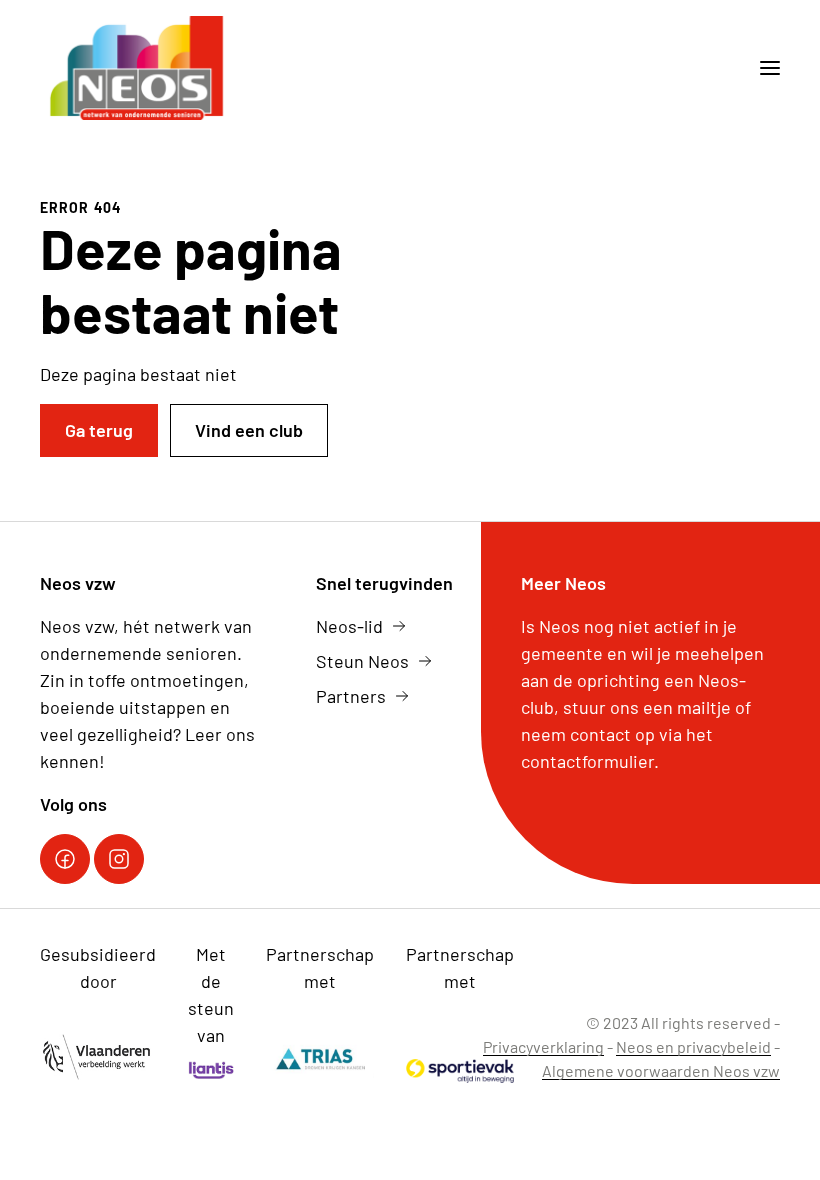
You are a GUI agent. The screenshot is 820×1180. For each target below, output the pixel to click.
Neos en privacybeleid (693, 1046)
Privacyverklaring (543, 1046)
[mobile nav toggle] (762, 68)
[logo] (139, 68)
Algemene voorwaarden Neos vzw (661, 1070)
